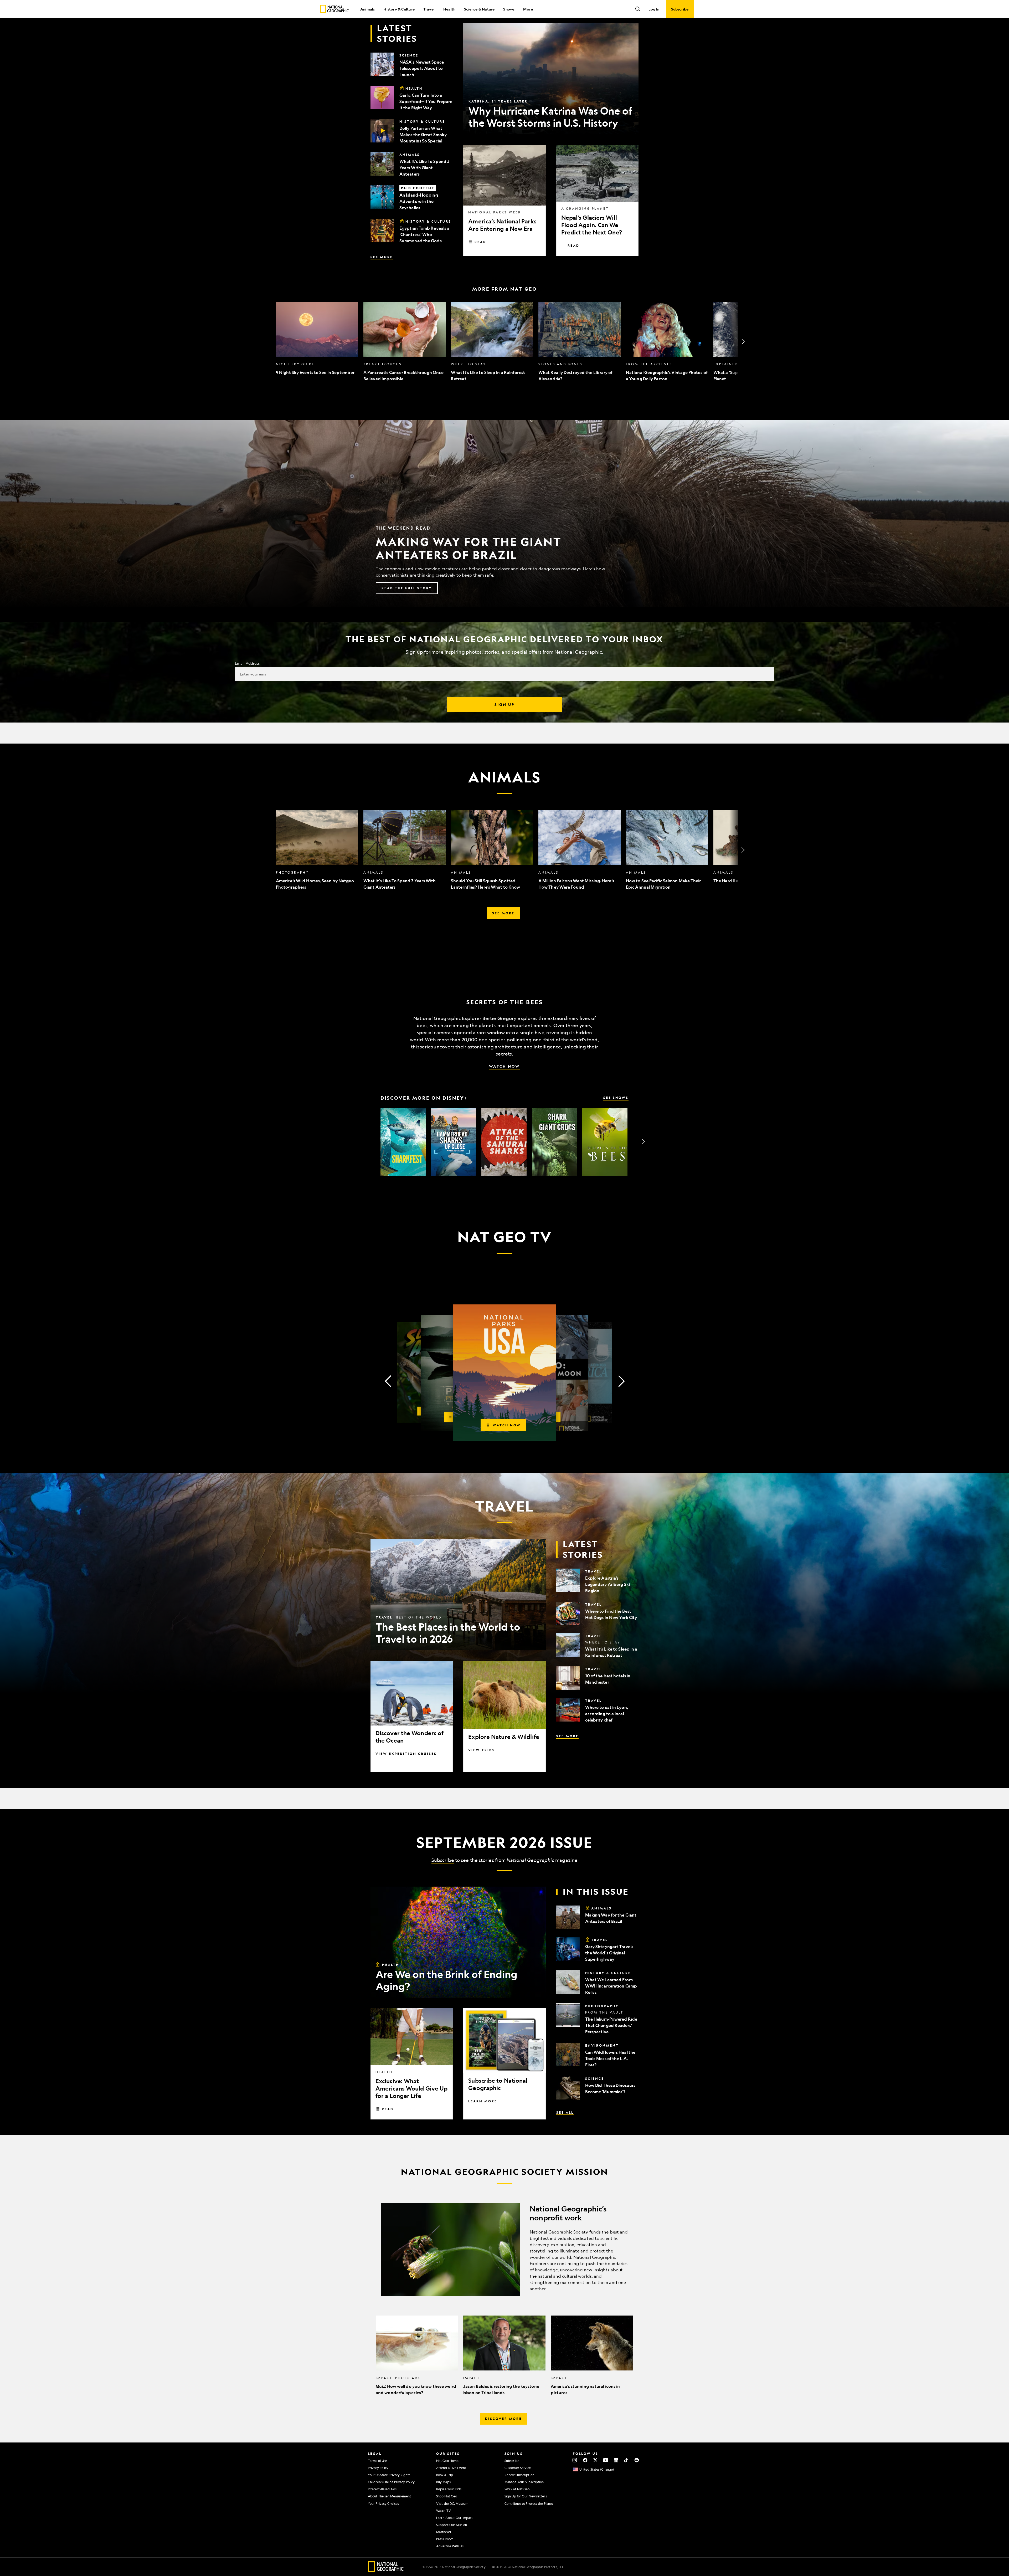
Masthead (444, 2532)
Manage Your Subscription (524, 2482)
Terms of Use (377, 2461)
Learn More (483, 2101)
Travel (429, 9)
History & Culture (399, 9)
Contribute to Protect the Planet (529, 2503)
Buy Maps (443, 2482)
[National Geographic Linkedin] (616, 2460)
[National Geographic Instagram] (575, 2460)
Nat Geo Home (447, 2461)
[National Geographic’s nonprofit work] (504, 2250)
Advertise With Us (450, 2546)
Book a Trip (445, 2475)
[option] (317, 342)
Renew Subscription (519, 2475)
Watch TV (444, 2511)
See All (565, 2112)
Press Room (445, 2539)
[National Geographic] (334, 9)
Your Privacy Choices (383, 2503)
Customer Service (518, 2468)
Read (480, 242)
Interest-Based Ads (382, 2489)
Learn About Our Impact (454, 2518)
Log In (654, 9)
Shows (509, 9)
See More (382, 257)
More (528, 9)
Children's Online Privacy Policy (391, 2482)
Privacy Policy (378, 2468)
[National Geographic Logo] (386, 2570)
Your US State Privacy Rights (389, 2475)
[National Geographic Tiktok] (626, 2460)
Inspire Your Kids (449, 2489)
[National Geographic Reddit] (637, 2460)
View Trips (481, 1750)
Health (449, 9)
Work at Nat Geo (517, 2489)
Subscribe (443, 1860)
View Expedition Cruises (406, 1754)
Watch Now (504, 1066)
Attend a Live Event (451, 2468)
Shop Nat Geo (447, 2496)
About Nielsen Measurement (390, 2496)
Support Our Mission (452, 2525)
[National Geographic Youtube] (606, 2460)
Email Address (247, 663)
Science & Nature (479, 9)
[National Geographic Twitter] (595, 2460)
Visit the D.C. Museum (452, 2503)
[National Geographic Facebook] (585, 2460)
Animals (367, 9)
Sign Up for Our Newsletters (526, 2496)
